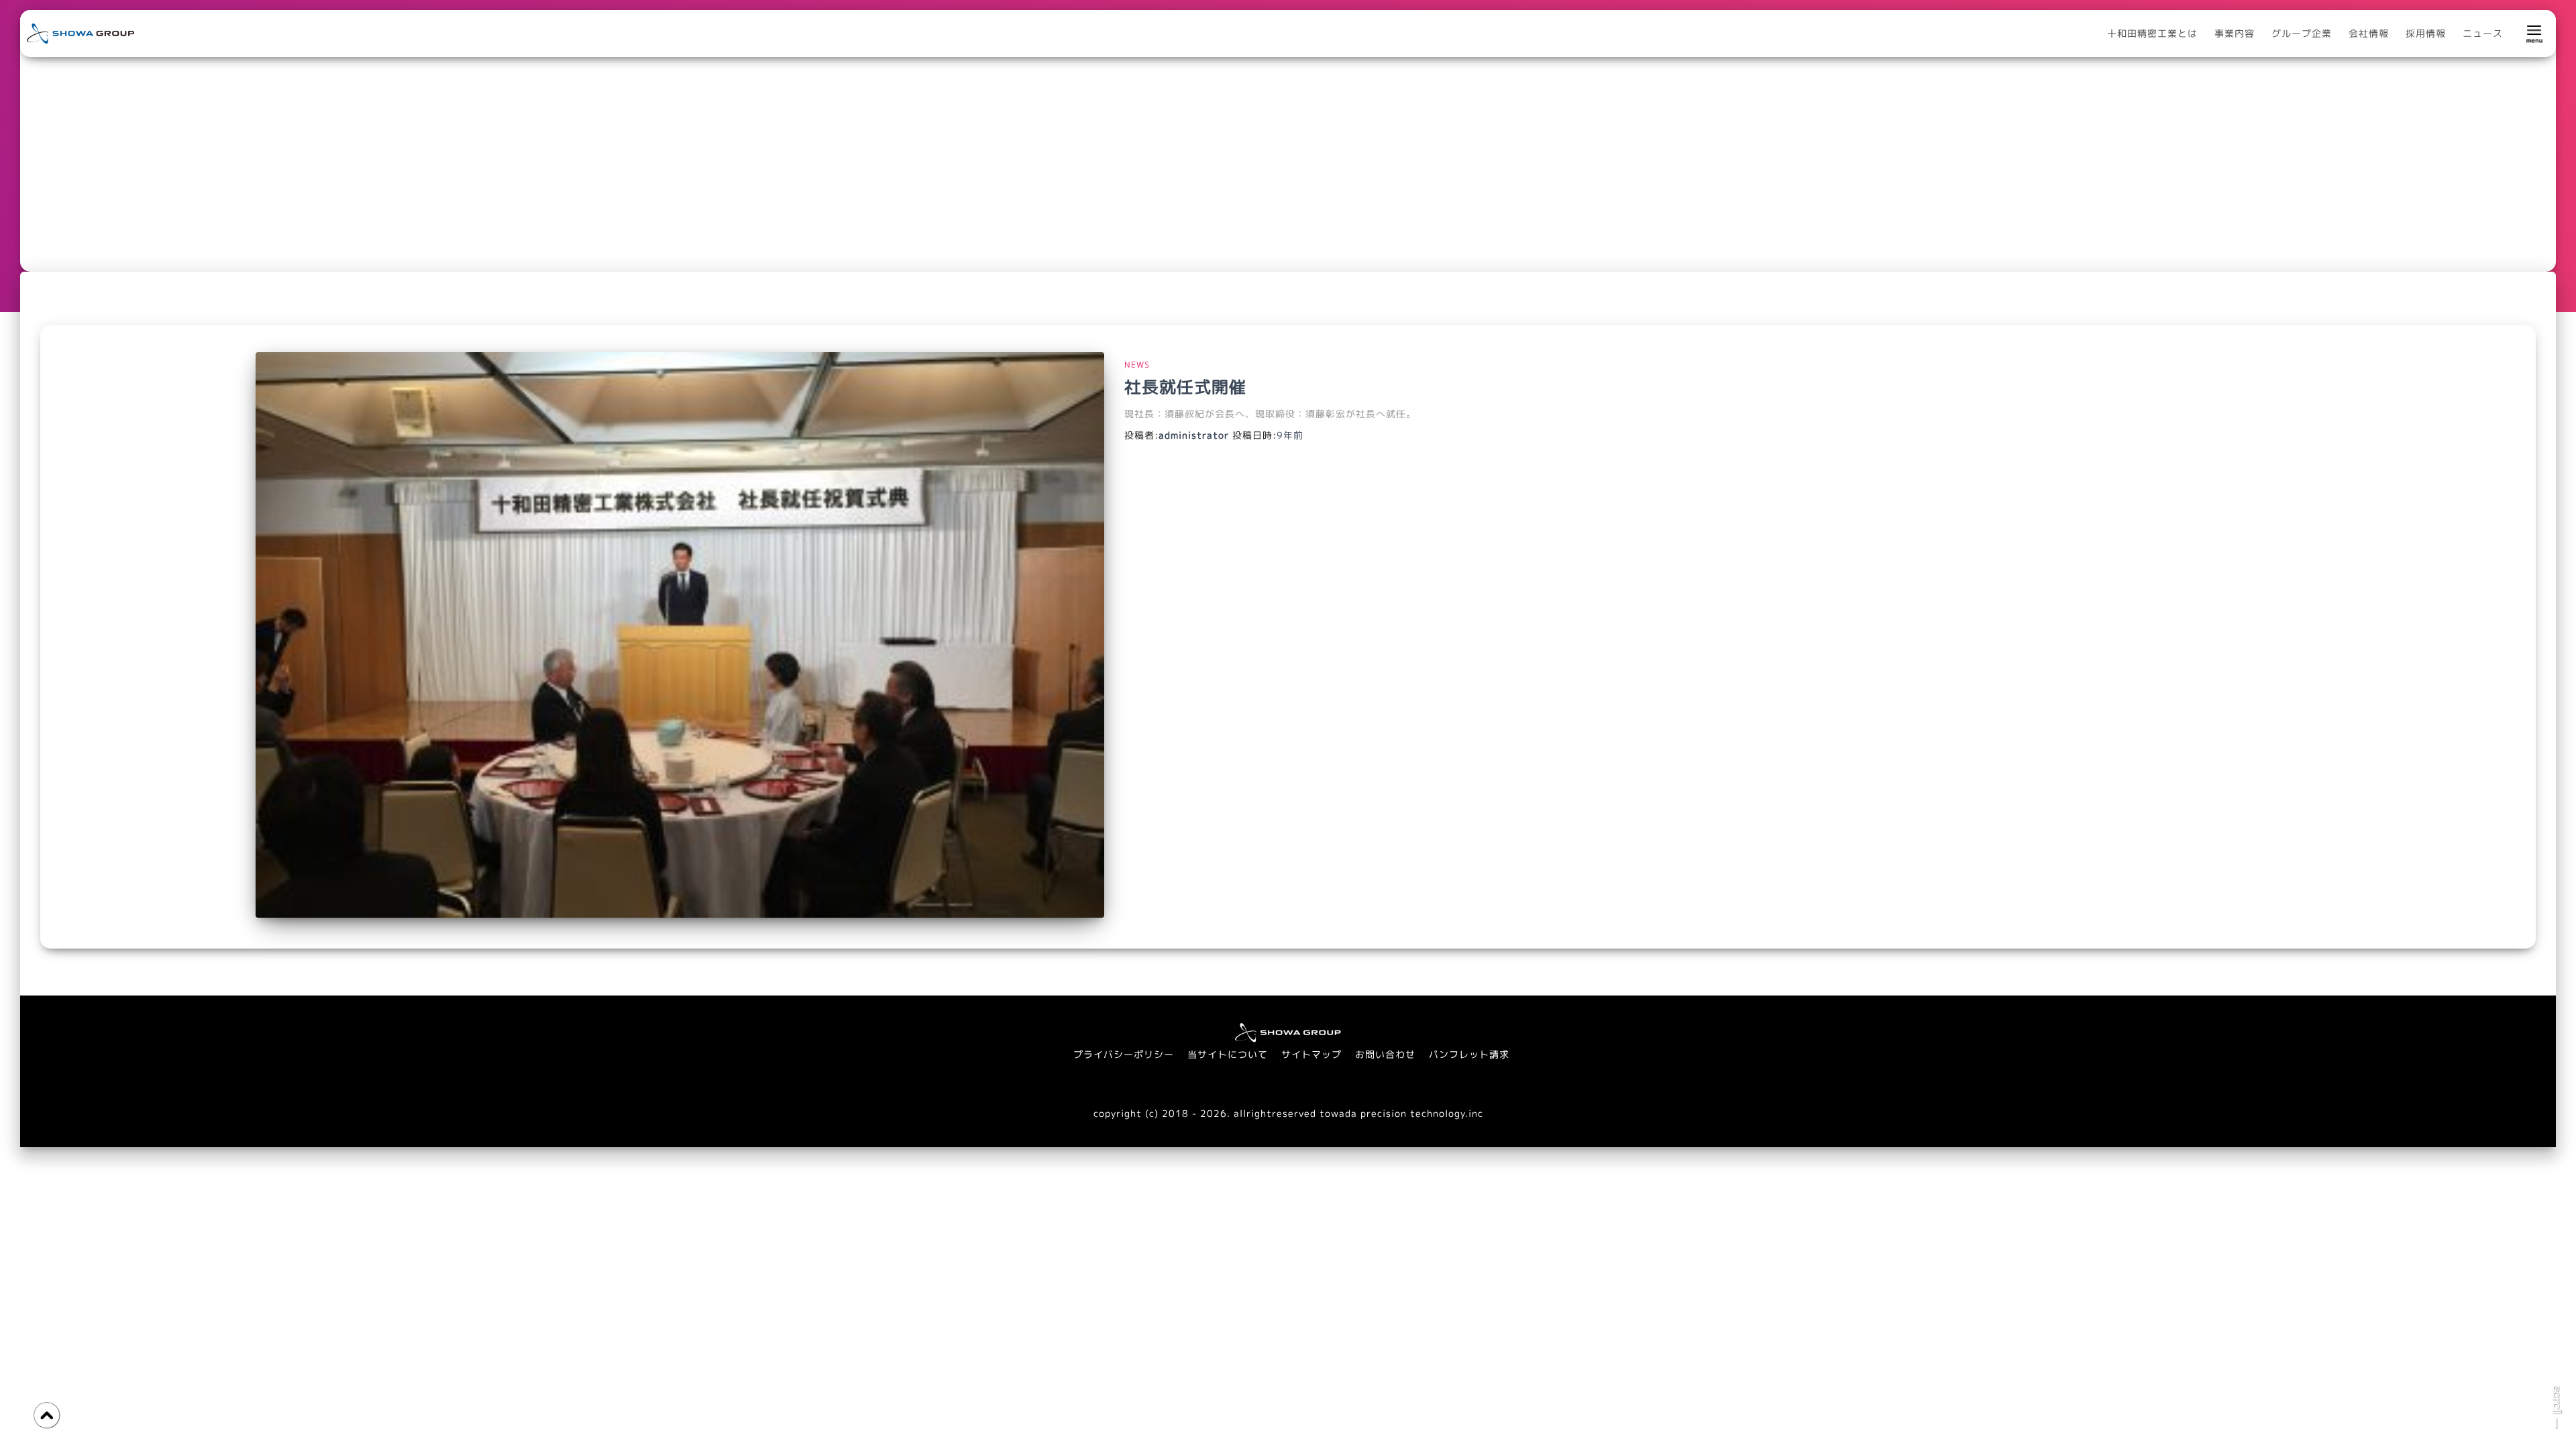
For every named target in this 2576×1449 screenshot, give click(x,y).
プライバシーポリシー (1124, 1054)
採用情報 (2426, 33)
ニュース (2483, 33)
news (1137, 365)
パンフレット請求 (1469, 1054)
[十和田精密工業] (80, 33)
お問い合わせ (1385, 1054)
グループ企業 (2302, 33)
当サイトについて (1228, 1054)
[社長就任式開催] (680, 635)
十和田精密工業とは (2152, 33)
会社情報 (2369, 33)
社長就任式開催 (1185, 387)
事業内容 (2235, 33)
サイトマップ (1311, 1054)
